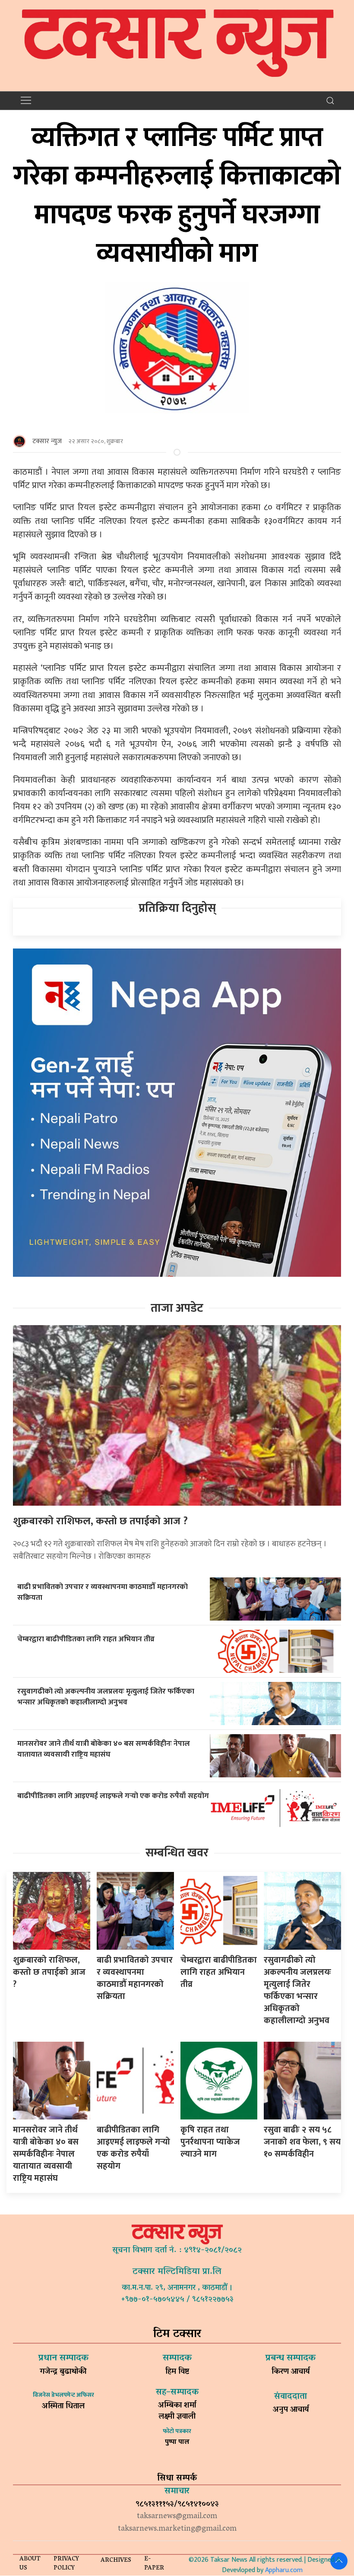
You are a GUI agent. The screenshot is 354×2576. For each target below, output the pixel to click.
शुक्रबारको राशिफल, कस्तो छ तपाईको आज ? (100, 1521)
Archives (116, 2561)
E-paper (154, 2564)
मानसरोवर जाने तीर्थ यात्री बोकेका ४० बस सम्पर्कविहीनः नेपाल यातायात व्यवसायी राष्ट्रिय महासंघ (104, 1749)
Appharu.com (284, 2570)
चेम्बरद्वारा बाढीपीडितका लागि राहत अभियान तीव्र (86, 1639)
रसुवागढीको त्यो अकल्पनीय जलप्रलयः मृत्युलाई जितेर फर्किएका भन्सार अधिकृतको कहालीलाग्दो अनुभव (106, 1697)
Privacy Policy (66, 2564)
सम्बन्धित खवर (177, 1853)
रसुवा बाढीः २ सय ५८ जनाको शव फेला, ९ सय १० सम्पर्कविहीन (302, 2142)
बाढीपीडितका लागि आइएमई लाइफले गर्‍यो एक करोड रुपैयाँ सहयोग (113, 1796)
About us (30, 2564)
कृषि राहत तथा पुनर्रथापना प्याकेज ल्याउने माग (210, 2142)
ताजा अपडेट (177, 1308)
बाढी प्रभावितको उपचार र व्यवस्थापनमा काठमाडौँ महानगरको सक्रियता (103, 1592)
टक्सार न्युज (47, 441)
